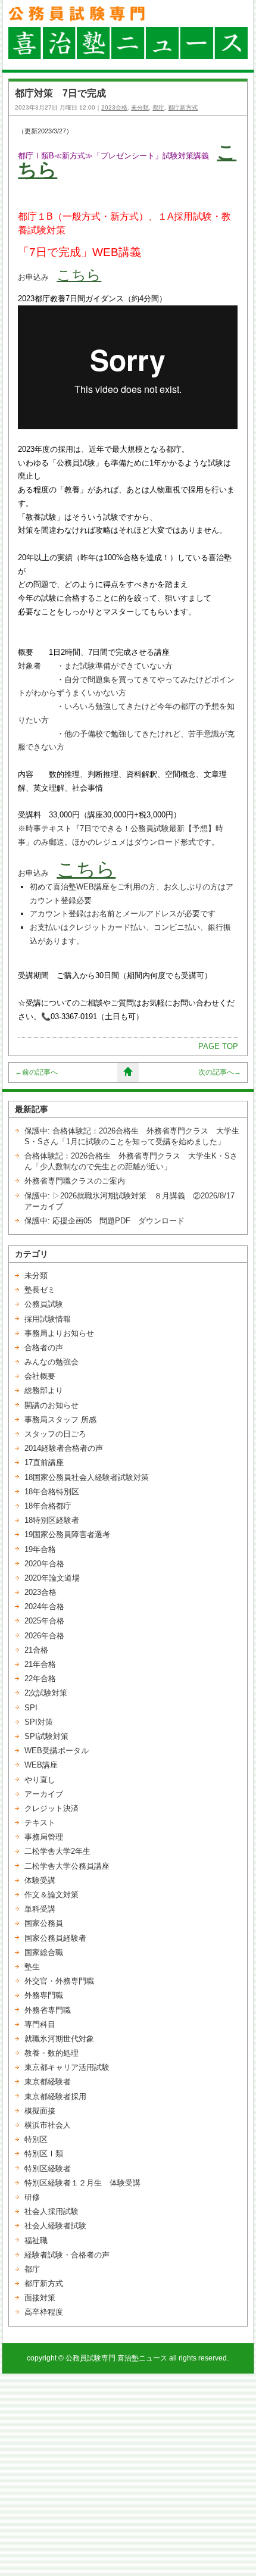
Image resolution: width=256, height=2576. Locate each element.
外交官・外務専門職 (59, 1981)
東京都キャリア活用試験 (67, 2067)
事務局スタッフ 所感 (60, 1420)
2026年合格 (44, 1636)
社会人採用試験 (51, 2211)
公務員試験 (44, 1304)
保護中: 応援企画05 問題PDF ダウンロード (104, 1221)
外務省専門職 (48, 2010)
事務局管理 (44, 1837)
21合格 (36, 1650)
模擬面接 (40, 2111)
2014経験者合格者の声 (64, 1448)
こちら (79, 275)
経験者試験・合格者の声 (67, 2255)
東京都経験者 (48, 2082)
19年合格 (40, 1549)
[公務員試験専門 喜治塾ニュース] (128, 56)
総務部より (44, 1390)
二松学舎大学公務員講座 (67, 1866)
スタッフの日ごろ (55, 1434)
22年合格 (40, 1679)
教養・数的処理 (51, 2053)
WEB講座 (41, 1765)
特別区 (36, 2139)
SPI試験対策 (46, 1736)
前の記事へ (36, 1072)
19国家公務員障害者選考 (67, 1534)
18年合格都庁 (48, 1506)
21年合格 (40, 1664)
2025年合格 (44, 1621)
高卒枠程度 (44, 2312)
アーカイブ (44, 1794)
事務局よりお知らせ (59, 1333)
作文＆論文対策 (51, 1895)
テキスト (40, 1823)
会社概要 (40, 1376)
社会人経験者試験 (55, 2226)
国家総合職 (44, 1952)
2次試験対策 (46, 1693)
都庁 (158, 107)
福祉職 (36, 2241)
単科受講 (40, 1909)
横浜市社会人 (48, 2125)
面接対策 (40, 2298)
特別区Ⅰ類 (44, 2154)
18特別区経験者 (52, 1520)
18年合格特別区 (52, 1492)
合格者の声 (44, 1348)
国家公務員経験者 (55, 1938)
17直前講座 (44, 1462)
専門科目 (40, 2024)
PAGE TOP (218, 1046)
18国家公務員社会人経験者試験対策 (87, 1477)
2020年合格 (44, 1564)
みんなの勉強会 (51, 1362)
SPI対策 (39, 1722)
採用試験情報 (48, 1319)
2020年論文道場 (52, 1578)
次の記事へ (220, 1072)
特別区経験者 (48, 2168)
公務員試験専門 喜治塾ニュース (116, 2358)
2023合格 (114, 107)
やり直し (40, 1780)
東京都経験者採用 (55, 2096)
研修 (32, 2197)
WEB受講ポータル (57, 1751)
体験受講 (40, 1880)
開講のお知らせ (51, 1405)
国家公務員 (44, 1923)
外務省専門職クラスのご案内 (75, 1181)
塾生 (32, 1967)
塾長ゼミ (40, 1290)
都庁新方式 (183, 107)
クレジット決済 (51, 1808)
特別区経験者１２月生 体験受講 (82, 2183)
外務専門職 (44, 1995)
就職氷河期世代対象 (59, 2039)
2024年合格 (44, 1607)
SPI (31, 1708)
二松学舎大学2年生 (57, 1851)
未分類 (140, 107)
